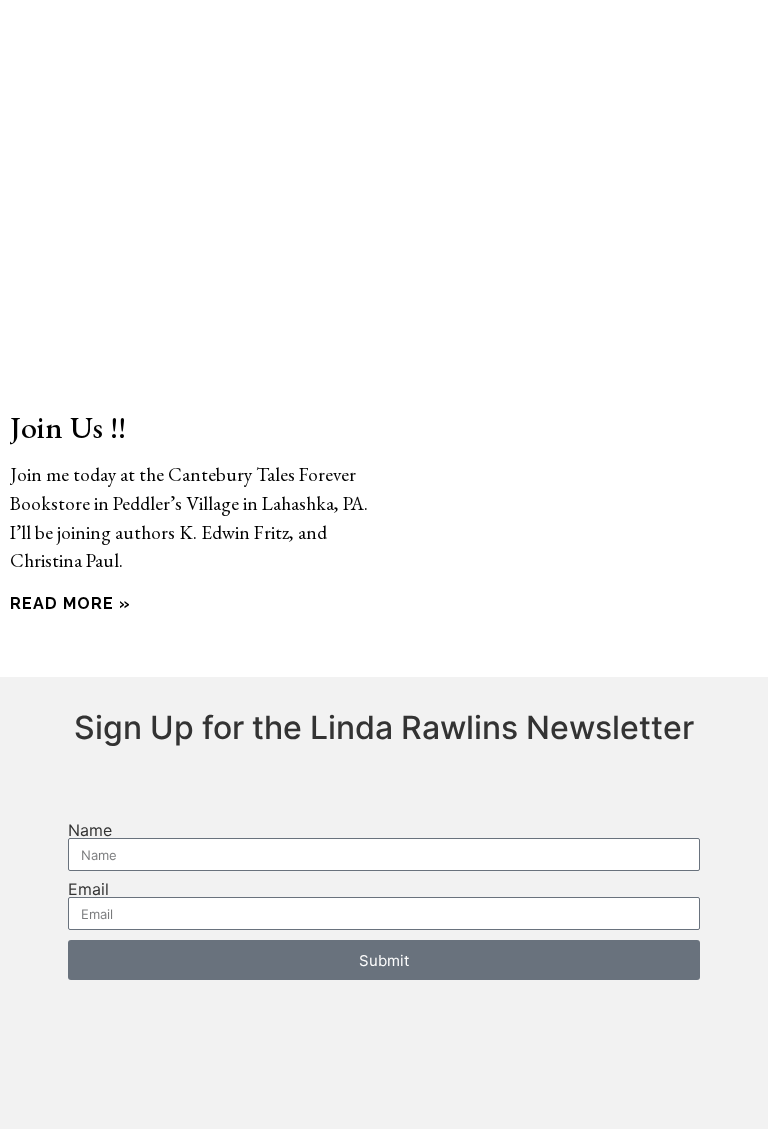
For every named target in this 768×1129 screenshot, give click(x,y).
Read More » (70, 603)
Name (90, 830)
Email (88, 889)
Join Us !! (68, 426)
